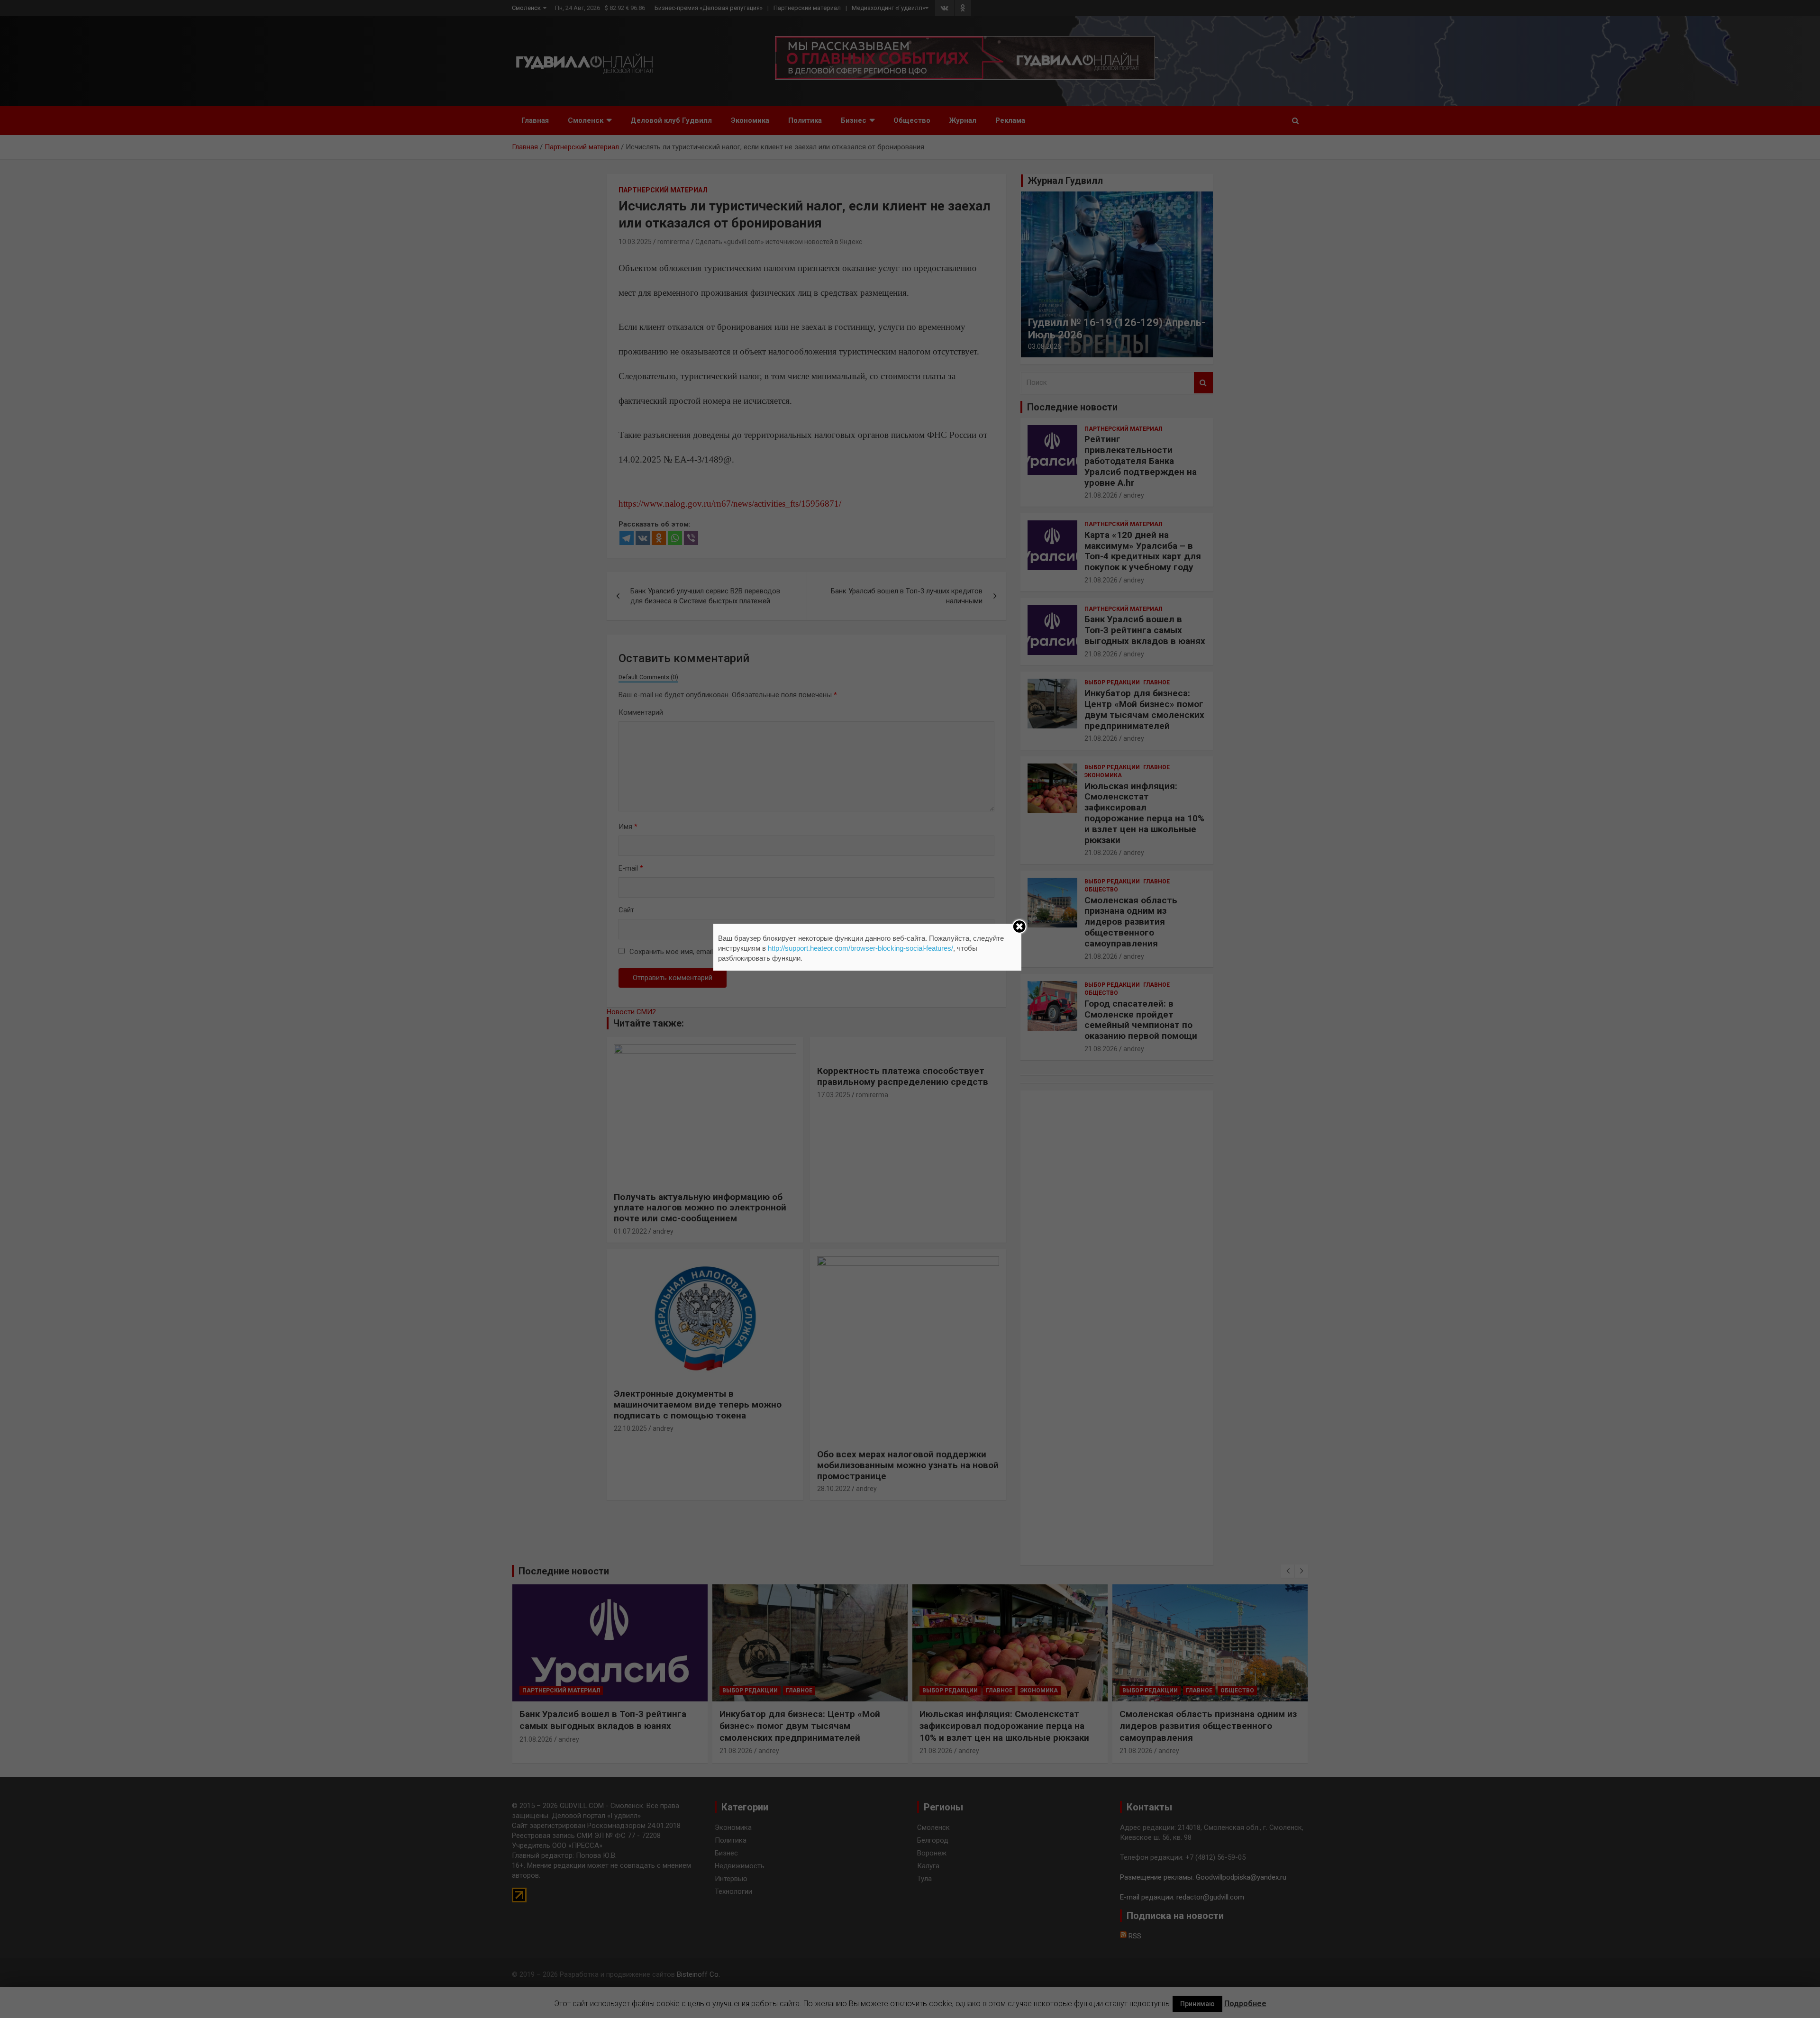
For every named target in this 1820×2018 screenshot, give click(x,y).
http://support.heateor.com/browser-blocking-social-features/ (860, 948)
